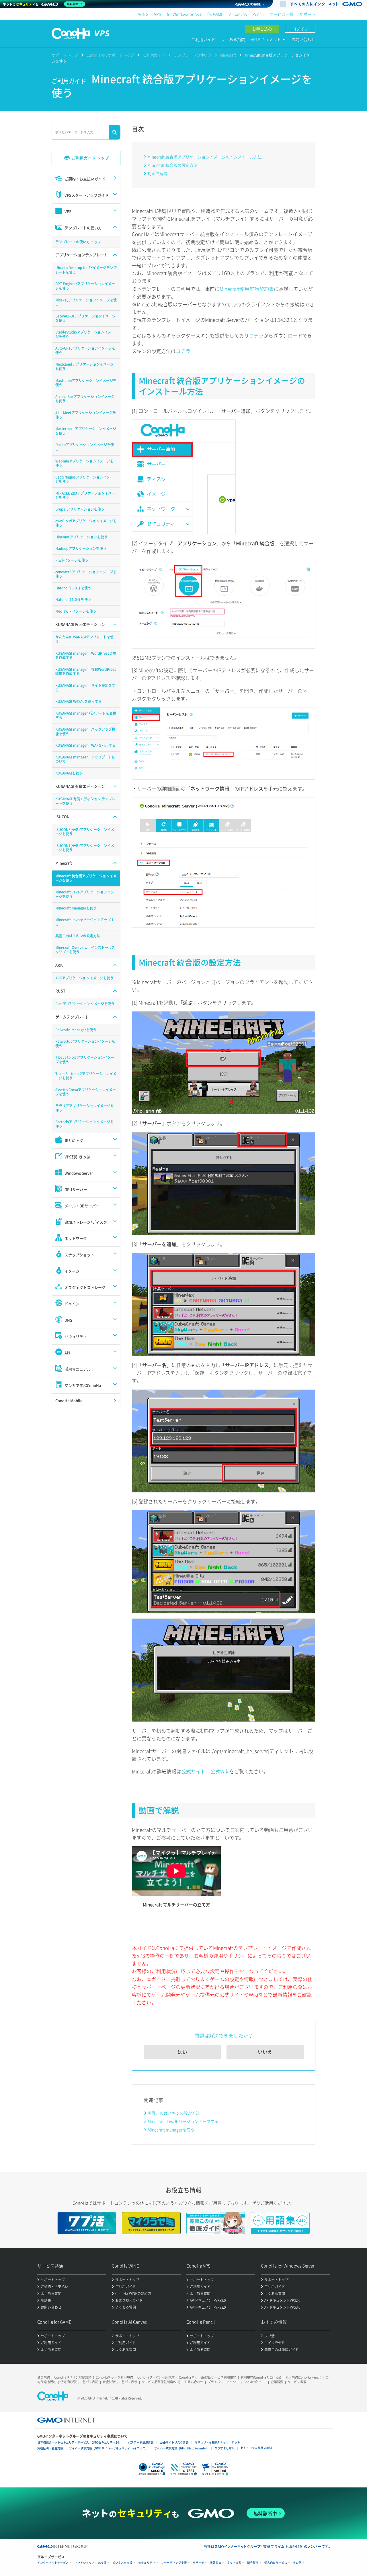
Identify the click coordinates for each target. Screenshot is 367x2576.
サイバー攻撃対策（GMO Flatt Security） (181, 2448)
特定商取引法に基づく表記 (79, 2382)
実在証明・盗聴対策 (50, 2448)
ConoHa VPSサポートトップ (110, 55)
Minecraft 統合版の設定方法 (172, 165)
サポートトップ (65, 55)
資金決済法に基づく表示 (120, 2382)
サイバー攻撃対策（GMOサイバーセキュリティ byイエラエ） (109, 2448)
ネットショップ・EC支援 (91, 2563)
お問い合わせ (303, 39)
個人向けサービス (276, 2563)
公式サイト (193, 1771)
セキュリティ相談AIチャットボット (217, 2442)
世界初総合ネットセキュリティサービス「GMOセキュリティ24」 (80, 2442)
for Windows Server (184, 14)
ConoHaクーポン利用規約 (156, 2377)
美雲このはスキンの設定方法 (174, 2113)
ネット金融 (234, 2563)
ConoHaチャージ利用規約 (114, 2377)
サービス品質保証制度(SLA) (161, 2382)
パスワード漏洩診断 (141, 2442)
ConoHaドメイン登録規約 (73, 2377)
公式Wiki (220, 1771)
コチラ (256, 335)
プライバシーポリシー (223, 2382)
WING (143, 14)
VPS (158, 14)
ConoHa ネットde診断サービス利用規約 (208, 2377)
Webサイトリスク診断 (174, 2442)
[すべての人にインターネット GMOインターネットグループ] (327, 4)
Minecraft (228, 55)
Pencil (258, 14)
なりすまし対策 (225, 2448)
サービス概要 (297, 2382)
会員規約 (44, 2377)
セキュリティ (147, 2563)
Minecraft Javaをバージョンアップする (183, 2121)
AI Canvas (238, 14)
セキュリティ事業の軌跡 (256, 2448)
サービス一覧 (282, 14)
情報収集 (216, 2563)
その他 (297, 2563)
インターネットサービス (53, 2563)
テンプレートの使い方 (193, 55)
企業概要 (277, 2382)
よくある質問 (233, 39)
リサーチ (198, 2563)
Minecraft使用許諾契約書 (247, 289)
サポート (307, 14)
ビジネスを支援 (122, 2563)
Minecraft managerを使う (171, 2130)
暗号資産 (253, 2563)
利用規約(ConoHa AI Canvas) (261, 2377)
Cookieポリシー (255, 2382)
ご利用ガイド (203, 39)
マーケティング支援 (174, 2563)
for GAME (215, 14)
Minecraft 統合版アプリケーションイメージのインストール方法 (205, 157)
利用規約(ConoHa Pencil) (303, 2377)
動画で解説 (157, 173)
